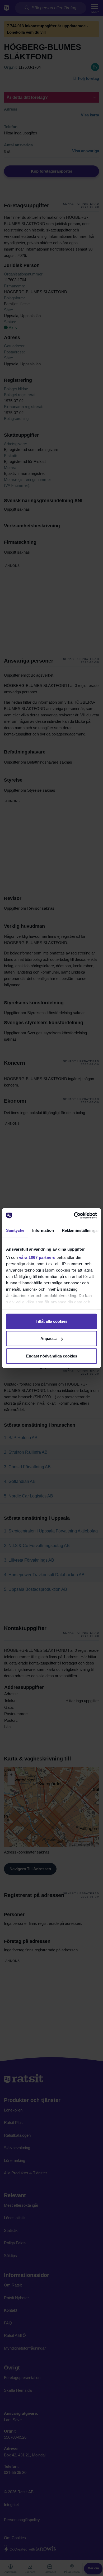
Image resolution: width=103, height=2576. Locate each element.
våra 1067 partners (37, 1257)
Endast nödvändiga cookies (52, 1356)
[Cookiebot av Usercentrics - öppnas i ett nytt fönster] (74, 1216)
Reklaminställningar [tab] (80, 1230)
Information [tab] (43, 1230)
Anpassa (48, 1339)
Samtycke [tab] (15, 1230)
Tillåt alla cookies (51, 1321)
